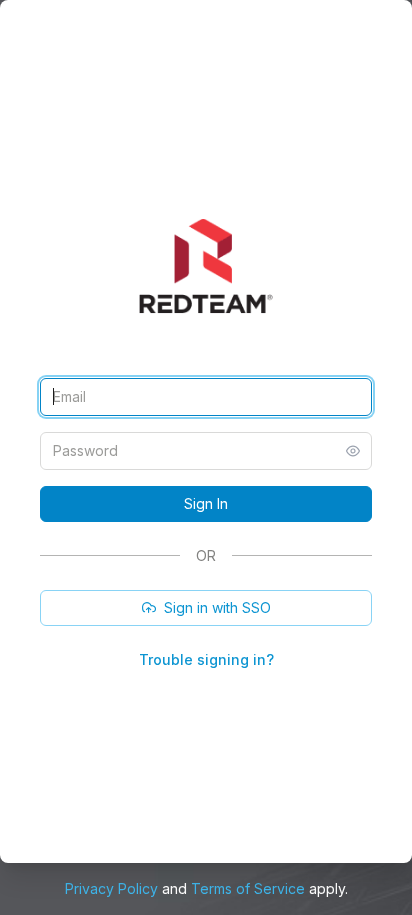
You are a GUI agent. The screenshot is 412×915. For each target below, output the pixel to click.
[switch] (353, 451)
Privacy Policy (111, 888)
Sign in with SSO (217, 607)
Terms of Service (248, 888)
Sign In (206, 503)
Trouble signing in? (206, 659)
